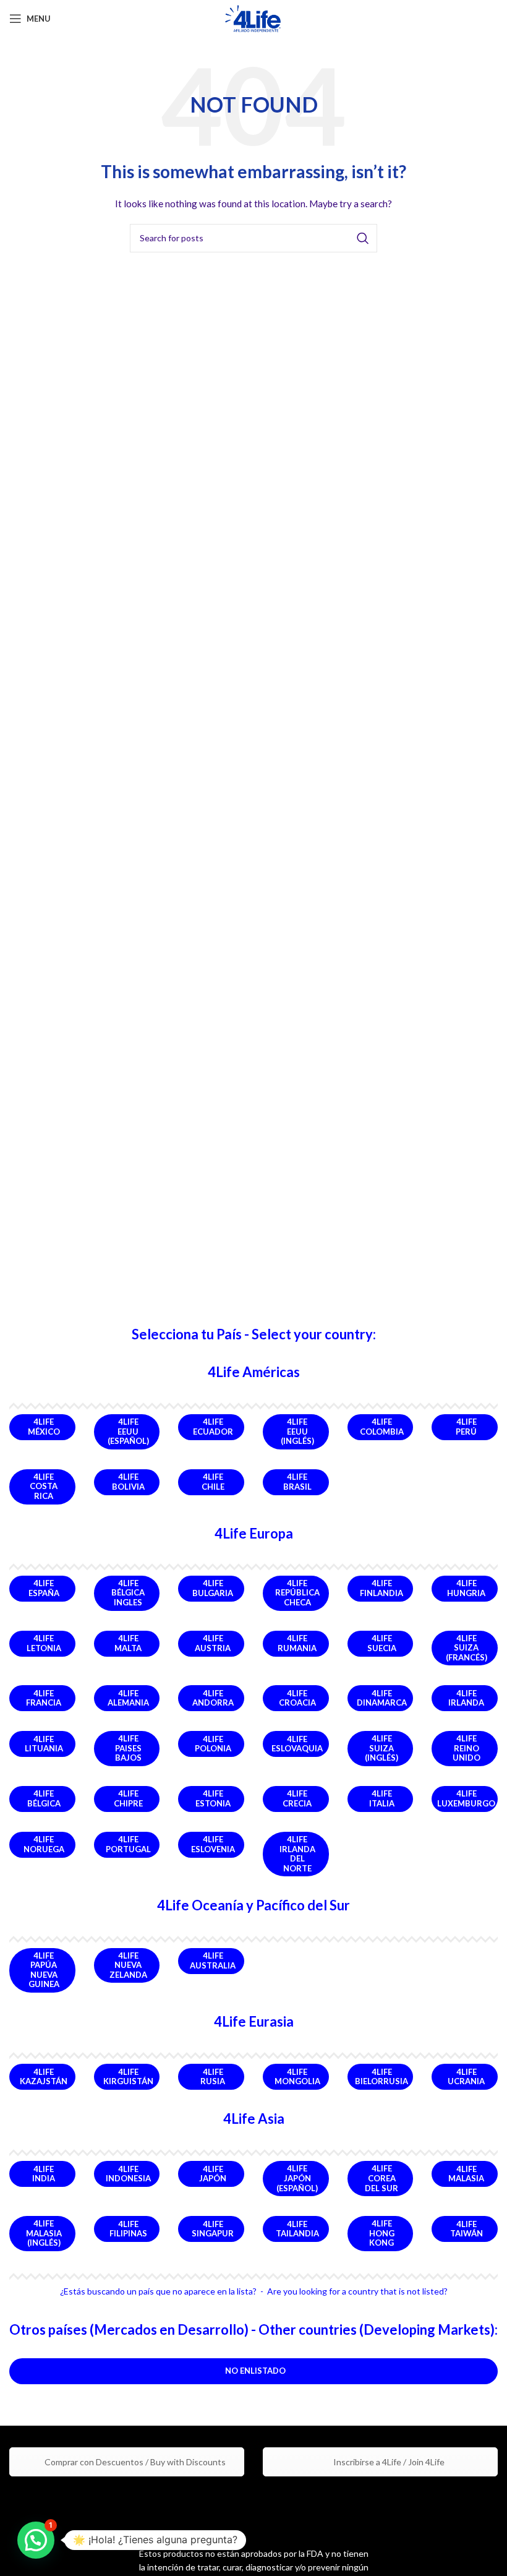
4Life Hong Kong (382, 2233)
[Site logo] (254, 18)
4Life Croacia (297, 1698)
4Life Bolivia (128, 1482)
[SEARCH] (363, 238)
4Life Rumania (297, 1643)
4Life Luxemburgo (466, 1798)
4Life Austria (213, 1643)
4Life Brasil (297, 1482)
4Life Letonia (44, 1643)
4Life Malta (128, 1643)
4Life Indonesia (128, 2174)
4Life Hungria (466, 1588)
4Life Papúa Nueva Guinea (44, 1970)
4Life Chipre (128, 1798)
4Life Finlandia (381, 1588)
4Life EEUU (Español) (128, 1431)
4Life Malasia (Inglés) (44, 2233)
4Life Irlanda (466, 1698)
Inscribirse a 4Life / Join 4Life (388, 2462)
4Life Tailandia (297, 2229)
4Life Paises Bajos (128, 1748)
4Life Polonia (213, 1744)
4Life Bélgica (44, 1798)
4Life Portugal (128, 1844)
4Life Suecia (382, 1643)
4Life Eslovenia (213, 1844)
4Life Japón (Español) (297, 2178)
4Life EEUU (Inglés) (297, 1431)
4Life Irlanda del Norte (297, 1854)
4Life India (44, 2174)
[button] (36, 2540)
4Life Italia (382, 1798)
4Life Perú (466, 1427)
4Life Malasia (466, 2174)
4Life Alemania (128, 1698)
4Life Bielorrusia (381, 2077)
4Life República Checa (297, 1593)
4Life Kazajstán (44, 2077)
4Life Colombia (382, 1427)
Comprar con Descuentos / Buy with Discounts (134, 2462)
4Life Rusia (213, 2077)
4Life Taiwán (467, 2229)
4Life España (44, 1588)
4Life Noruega (44, 1844)
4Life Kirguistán (128, 2077)
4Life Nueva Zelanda (128, 1965)
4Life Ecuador (213, 1427)
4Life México (44, 1427)
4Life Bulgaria (213, 1588)
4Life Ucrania (466, 2077)
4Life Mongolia (297, 2077)
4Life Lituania (44, 1744)
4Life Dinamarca (382, 1698)
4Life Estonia (213, 1798)
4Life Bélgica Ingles (128, 1593)
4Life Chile (213, 1482)
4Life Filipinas (128, 2229)
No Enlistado (255, 2371)
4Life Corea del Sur (381, 2178)
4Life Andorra (213, 1698)
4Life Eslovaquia (297, 1744)
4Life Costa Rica (44, 1486)
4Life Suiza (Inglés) (381, 1748)
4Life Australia (213, 1960)
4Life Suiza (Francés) (467, 1648)
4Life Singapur (213, 2229)
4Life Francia (44, 1698)
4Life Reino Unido (467, 1748)
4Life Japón (213, 2174)
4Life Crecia (297, 1798)
